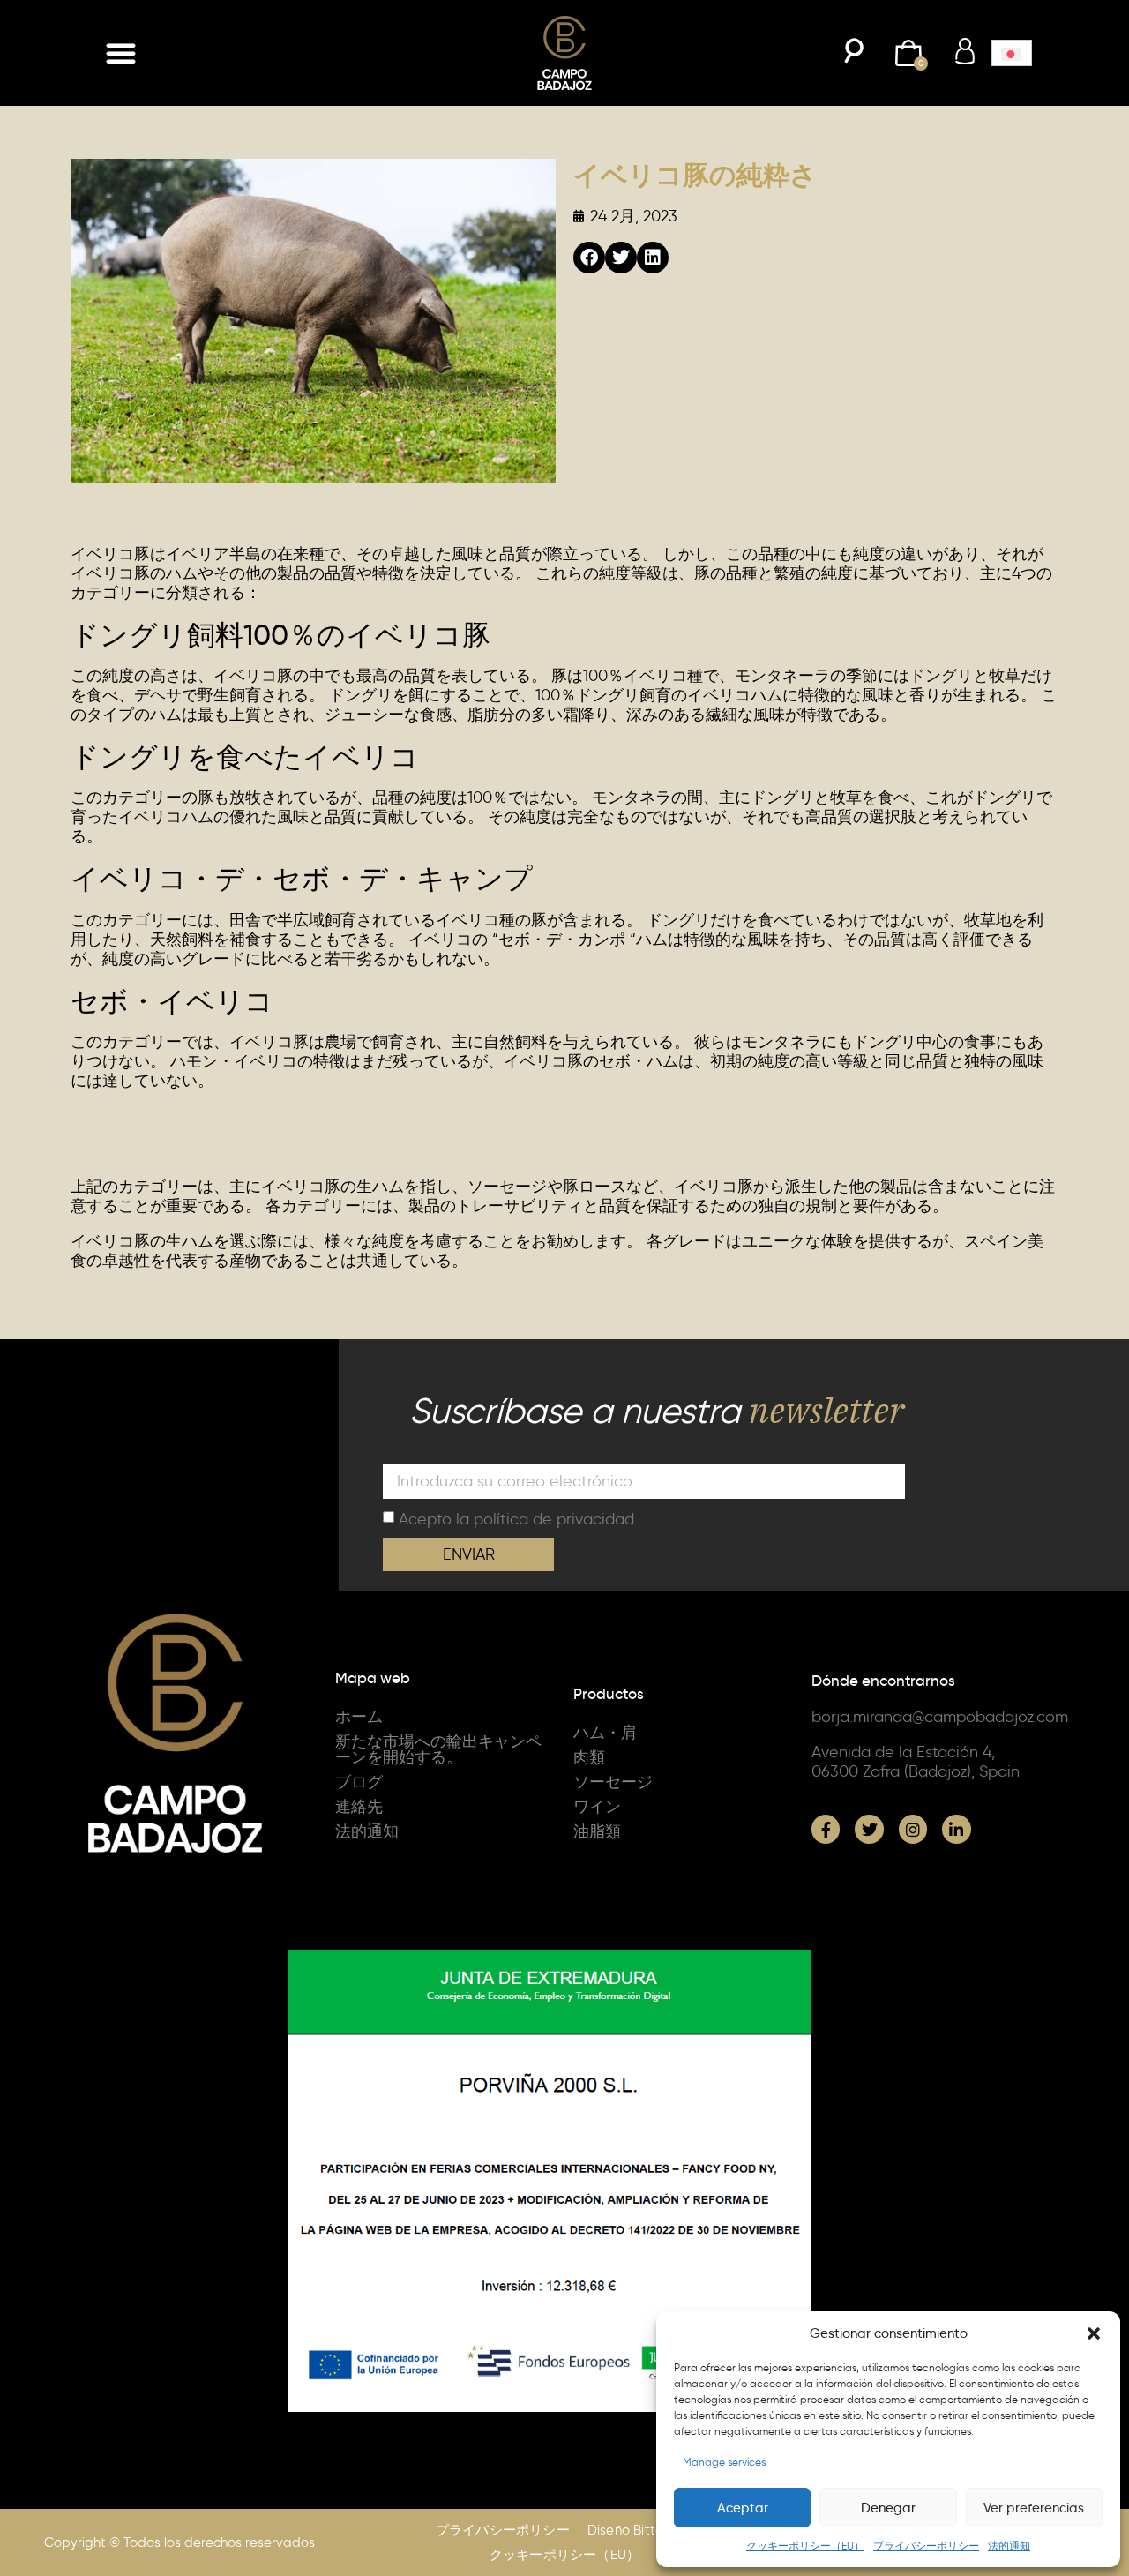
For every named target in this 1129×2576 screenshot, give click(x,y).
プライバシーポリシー (926, 2546)
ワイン (597, 1807)
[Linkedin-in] (956, 1829)
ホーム (359, 1717)
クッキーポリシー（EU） (805, 2546)
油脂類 (597, 1831)
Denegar (888, 2508)
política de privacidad (554, 1519)
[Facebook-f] (826, 1829)
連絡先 (359, 1807)
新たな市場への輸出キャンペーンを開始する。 (438, 1749)
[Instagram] (913, 1829)
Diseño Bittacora (640, 2530)
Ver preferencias (1034, 2508)
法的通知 (1009, 2546)
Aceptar (743, 2508)
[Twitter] (869, 1829)
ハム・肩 (605, 1733)
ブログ (359, 1782)
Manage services (724, 2462)
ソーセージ (613, 1782)
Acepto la (516, 1519)
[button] (1094, 2333)
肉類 (589, 1757)
